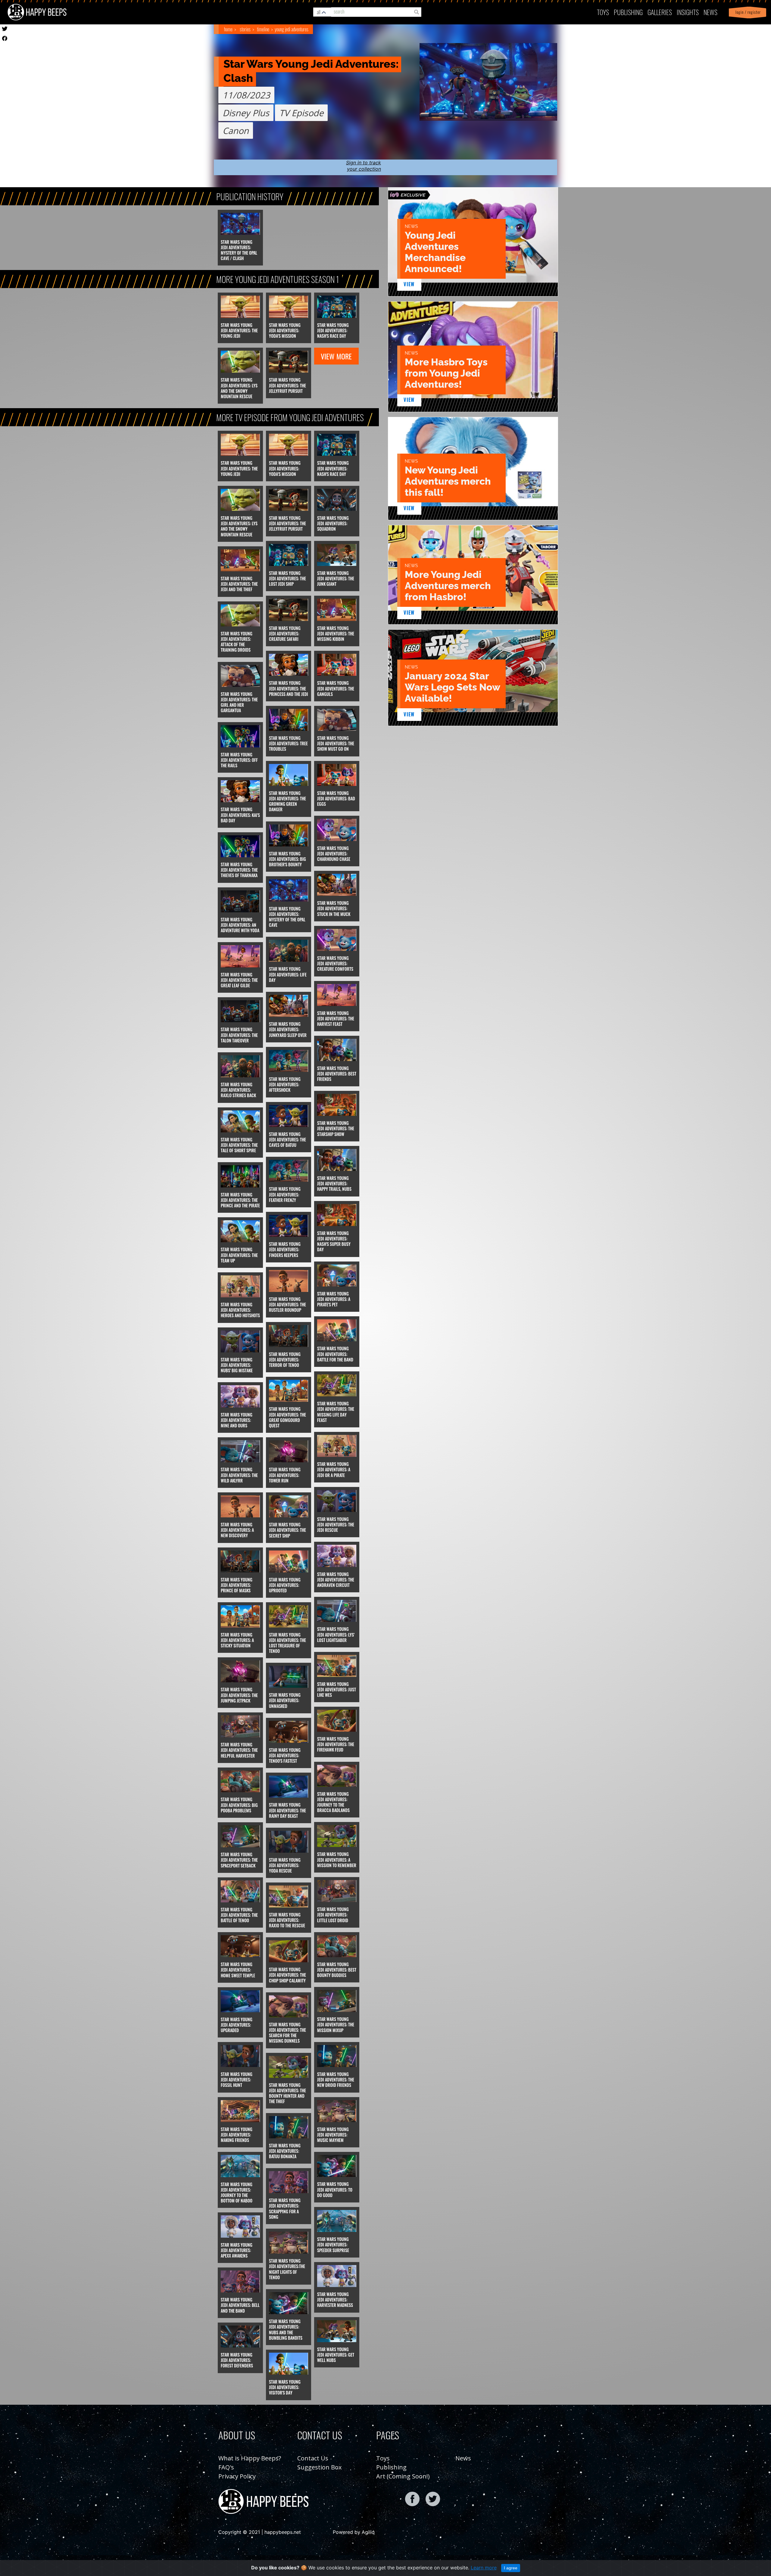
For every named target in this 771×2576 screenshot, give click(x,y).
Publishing (391, 2467)
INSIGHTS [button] (688, 12)
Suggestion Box (319, 2467)
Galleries (660, 12)
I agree (511, 2568)
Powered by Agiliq (354, 2532)
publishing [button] (628, 12)
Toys (603, 12)
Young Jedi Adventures (292, 29)
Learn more (484, 2568)
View (409, 284)
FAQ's (226, 2467)
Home (228, 29)
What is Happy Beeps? (250, 2458)
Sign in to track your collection (364, 166)
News (710, 12)
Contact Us (313, 2458)
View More (336, 356)
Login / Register (747, 12)
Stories (245, 29)
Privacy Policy (237, 2476)
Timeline (263, 29)
